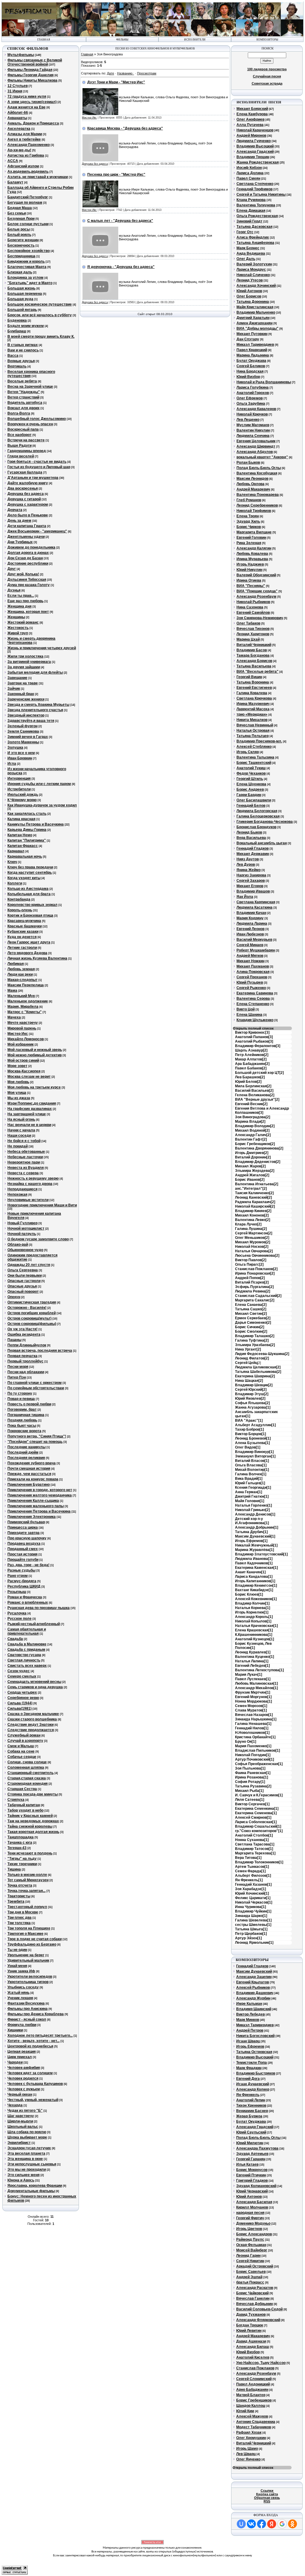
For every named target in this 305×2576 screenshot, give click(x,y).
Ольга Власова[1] (251, 1465)
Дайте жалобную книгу (28, 483)
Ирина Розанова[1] (252, 1777)
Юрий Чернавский (252, 2191)
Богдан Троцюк (250, 2325)
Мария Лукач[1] (249, 1675)
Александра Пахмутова (257, 2148)
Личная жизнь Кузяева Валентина (37, 958)
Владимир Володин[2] (255, 1126)
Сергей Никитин (250, 2261)
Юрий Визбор (248, 377)
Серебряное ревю (23, 1698)
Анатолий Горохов (253, 393)
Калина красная (21, 819)
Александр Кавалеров (256, 409)
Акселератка (19, 129)
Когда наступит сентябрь (30, 873)
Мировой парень (22, 1028)
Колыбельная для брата (29, 894)
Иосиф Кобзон (249, 168)
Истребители (19, 789)
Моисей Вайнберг (252, 2250)
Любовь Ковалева (252, 554)
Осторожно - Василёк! (27, 1308)
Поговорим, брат (22, 1410)
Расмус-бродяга (22, 1581)
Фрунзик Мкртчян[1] (253, 1692)
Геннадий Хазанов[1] (253, 1885)
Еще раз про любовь (25, 601)
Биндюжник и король (26, 261)
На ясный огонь (21, 1119)
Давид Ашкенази (251, 2341)
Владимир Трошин (253, 157)
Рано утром (18, 1576)
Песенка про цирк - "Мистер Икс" (116, 175)
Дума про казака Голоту (29, 585)
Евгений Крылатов (253, 1982)
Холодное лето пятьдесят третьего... (40, 2035)
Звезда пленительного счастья (35, 710)
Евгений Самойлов (253, 613)
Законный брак (21, 694)
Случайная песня (267, 76)
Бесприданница (21, 256)
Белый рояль (19, 235)
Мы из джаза (19, 1098)
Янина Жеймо (249, 870)
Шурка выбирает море (27, 2137)
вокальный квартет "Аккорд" (262, 457)
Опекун (14, 1297)
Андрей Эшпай (249, 2277)
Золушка (15, 747)
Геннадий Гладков (253, 848)
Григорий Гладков (252, 2181)
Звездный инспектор (26, 715)
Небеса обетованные (26, 1152)
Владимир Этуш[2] (252, 1394)
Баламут (15, 182)
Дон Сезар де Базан (25, 558)
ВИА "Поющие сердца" (257, 591)
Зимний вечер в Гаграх (28, 737)
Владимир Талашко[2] (255, 1336)
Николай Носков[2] (252, 1247)
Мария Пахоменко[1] (253, 1746)
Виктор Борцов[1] (250, 1434)
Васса (13, 356)
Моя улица (17, 1093)
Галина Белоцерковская (258, 816)
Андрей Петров (250, 2030)
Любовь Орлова (250, 484)
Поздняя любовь (22, 1420)
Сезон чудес (19, 1671)
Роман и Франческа (25, 1597)
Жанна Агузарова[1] (253, 1407)
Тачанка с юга (20, 1843)
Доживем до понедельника (31, 547)
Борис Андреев (250, 789)
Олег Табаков (248, 623)
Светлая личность (24, 1660)
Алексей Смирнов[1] (253, 1817)
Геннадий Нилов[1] (252, 1728)
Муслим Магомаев (253, 425)
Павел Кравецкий (252, 350)
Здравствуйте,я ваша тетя (31, 721)
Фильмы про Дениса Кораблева (36, 2014)
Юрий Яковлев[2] (250, 1398)
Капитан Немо (20, 835)
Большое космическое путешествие (40, 304)
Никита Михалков (252, 720)
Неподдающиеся (22, 1189)
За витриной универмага (29, 662)
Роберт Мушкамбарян (256, 950)
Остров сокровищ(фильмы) (32, 1324)
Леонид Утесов (250, 280)
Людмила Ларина (252, 923)
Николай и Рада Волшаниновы (264, 382)
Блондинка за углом (25, 278)
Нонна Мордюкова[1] (253, 1701)
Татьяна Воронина (253, 682)
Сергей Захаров (251, 881)
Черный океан (20, 2094)
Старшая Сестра (22, 1789)
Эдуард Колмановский (256, 2186)
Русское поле (20, 1619)
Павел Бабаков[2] (251, 1068)
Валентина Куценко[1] (255, 1657)
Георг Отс (245, 232)
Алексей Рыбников (253, 1988)
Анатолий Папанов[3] (254, 1037)
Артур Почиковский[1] (255, 1759)
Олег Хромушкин (251, 2438)
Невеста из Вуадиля (26, 1168)
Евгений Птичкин (251, 2175)
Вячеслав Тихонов (253, 629)
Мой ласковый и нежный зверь (35, 1050)
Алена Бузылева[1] (252, 1443)
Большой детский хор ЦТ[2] (259, 1073)
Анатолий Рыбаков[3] (254, 1041)
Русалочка (17, 1613)
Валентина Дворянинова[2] (259, 1148)
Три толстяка (19, 1923)
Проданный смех (23, 1549)
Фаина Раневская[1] (253, 1773)
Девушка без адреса (26, 494)
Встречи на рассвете (26, 440)
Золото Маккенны (23, 742)
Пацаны (14, 1340)
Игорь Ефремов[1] (251, 1541)
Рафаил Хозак (249, 2432)
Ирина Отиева (249, 580)
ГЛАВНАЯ (44, 40)
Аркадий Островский (255, 2266)
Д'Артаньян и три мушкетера (33, 478)
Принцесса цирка (23, 1527)
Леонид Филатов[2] (252, 1358)
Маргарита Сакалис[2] (255, 1300)
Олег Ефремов (250, 398)
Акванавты (17, 118)
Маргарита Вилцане (254, 532)
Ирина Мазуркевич (253, 704)
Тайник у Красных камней (30, 1816)
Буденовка (17, 320)
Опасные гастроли (24, 1281)
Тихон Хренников (251, 2105)
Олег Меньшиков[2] (252, 1238)
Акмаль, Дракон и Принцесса (33, 123)
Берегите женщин (23, 240)
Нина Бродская (250, 371)
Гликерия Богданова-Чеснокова (265, 822)
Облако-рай (18, 1245)
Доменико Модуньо (253, 2223)
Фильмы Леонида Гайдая (30, 70)
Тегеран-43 (17, 1848)
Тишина (14, 1869)
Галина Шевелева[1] (253, 1920)
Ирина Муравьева (252, 559)
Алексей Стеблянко (254, 747)
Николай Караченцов (255, 130)
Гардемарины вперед (27, 451)
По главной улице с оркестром (35, 1383)
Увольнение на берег (26, 1955)
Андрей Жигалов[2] (252, 1175)
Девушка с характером (28, 504)
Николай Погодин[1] (253, 1755)
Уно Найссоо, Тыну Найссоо (261, 2363)
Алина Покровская (253, 972)
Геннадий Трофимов (255, 189)
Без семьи (17, 213)
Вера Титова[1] (248, 1858)
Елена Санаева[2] (251, 1305)
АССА (13, 161)
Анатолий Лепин (251, 2100)
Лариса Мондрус (251, 270)
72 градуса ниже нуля (27, 96)
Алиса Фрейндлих (253, 237)
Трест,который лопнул (27, 1907)
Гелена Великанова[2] (255, 1095)
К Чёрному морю (22, 800)
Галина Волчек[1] (251, 1474)
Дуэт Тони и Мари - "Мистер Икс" (116, 82)
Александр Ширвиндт (256, 446)
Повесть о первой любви (29, 1404)
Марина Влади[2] (250, 1122)
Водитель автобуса (25, 403)
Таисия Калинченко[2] (254, 1193)
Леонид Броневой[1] (253, 1438)
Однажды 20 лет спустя (29, 1265)
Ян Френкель (248, 2095)
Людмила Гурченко (254, 141)
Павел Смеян (248, 178)
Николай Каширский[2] (255, 1206)
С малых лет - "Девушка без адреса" (120, 221)
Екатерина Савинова (255, 993)
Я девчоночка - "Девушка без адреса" (121, 267)
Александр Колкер (253, 2089)
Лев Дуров (246, 865)
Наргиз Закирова (251, 875)
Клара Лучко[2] (248, 1224)
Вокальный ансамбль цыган (262, 843)
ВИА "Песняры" (251, 586)
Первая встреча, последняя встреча (40, 1351)
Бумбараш (17, 331)
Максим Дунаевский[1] (255, 1536)
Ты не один (17, 1950)
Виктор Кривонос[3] (252, 1032)
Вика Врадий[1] (249, 1479)
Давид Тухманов (251, 2315)
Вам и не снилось (23, 350)
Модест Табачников (254, 2427)
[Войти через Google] (282, 2524)
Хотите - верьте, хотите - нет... (34, 2041)
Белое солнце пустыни (28, 224)
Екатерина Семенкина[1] (257, 1809)
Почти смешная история (29, 1468)
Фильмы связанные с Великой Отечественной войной (35, 62)
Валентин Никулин (253, 430)
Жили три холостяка (25, 656)
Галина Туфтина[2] (252, 1340)
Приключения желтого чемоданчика (40, 1495)
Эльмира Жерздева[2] (255, 1171)
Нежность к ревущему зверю (33, 1178)
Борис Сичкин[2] (250, 1327)
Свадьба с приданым (26, 1650)
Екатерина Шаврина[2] (255, 1376)
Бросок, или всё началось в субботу (40, 315)
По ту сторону (20, 1393)
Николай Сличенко (253, 275)
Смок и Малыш (21, 1746)
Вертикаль (17, 366)
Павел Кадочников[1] (254, 1563)
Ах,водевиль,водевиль (28, 172)
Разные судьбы (21, 1570)
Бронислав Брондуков (256, 827)
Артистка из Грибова (26, 155)
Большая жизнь (21, 288)
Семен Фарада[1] (250, 1871)
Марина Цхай (248, 639)
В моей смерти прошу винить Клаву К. (41, 337)
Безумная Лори (21, 219)
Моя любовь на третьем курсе (34, 1087)
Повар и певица (21, 1399)
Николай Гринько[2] (252, 1510)
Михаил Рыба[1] (249, 1791)
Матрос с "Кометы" (25, 1012)
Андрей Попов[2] (250, 1278)
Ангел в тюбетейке (24, 139)
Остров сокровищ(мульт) (29, 1318)
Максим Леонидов (252, 479)
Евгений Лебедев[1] (252, 1666)
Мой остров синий (23, 1060)
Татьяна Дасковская (255, 227)
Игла (12, 764)
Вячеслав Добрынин (255, 2304)
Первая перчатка (22, 1356)
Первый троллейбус (25, 1361)
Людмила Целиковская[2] (258, 1367)
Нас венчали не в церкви (29, 1125)
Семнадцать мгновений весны (34, 1682)
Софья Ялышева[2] (252, 1403)
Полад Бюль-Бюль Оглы (259, 468)
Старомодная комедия (28, 1784)
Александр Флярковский (258, 2320)
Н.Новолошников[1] (252, 1733)
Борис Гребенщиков (254, 2400)
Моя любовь (18, 1082)
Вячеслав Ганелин (253, 2298)
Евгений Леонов (250, 929)
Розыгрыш (17, 1592)
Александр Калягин (254, 548)
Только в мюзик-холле (27, 1875)
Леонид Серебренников (257, 505)
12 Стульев (18, 86)
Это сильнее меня (24, 2175)
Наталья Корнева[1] (253, 1608)
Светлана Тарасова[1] (255, 1844)
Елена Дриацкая (251, 211)
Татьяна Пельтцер (253, 736)
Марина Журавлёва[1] (255, 1550)
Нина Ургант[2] (248, 1349)
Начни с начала (21, 1130)
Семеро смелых (22, 1676)
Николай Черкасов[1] (254, 1902)
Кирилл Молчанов (252, 2207)
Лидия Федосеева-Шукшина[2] (262, 1354)
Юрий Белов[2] (248, 1082)
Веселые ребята (22, 381)
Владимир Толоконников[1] (259, 1862)
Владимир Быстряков (256, 2073)
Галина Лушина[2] (251, 1229)
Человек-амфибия (24, 2068)
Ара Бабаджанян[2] (252, 1064)
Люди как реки (20, 974)
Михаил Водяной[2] (252, 1130)
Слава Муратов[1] (251, 1710)
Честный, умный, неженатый (33, 2100)
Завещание (17, 678)
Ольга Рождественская (257, 216)
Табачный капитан (24, 1805)
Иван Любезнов (250, 934)
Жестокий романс (23, 622)
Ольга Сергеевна (23, 1270)
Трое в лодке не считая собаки (35, 1939)
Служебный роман (24, 1735)
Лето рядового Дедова (27, 953)
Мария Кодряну (250, 918)
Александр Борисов (254, 661)
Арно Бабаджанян (252, 2390)
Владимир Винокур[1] (254, 1452)
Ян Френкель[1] (249, 1880)
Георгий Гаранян (251, 2159)
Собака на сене (21, 1751)
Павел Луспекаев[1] (253, 1679)
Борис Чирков (249, 527)
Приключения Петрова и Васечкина (39, 1511)
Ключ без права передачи (30, 867)
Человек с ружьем (24, 2089)
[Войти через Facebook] (262, 2524)
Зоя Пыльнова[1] (250, 1768)
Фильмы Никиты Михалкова (32, 80)
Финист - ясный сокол (27, 2019)
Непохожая (17, 1194)
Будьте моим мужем (26, 326)
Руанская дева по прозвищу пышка (39, 1608)
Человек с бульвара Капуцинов (35, 2084)
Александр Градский (255, 152)
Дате (111, 73)
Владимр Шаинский (254, 2009)
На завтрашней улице (27, 1114)
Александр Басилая (254, 2202)
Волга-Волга (19, 413)
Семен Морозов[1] (251, 1706)
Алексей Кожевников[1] (256, 1599)
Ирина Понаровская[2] (255, 1273)
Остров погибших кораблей (32, 1313)
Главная (87, 54)
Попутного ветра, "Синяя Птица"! (37, 1436)
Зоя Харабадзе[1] (250, 1889)
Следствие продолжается (31, 1730)
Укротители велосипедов (30, 1977)
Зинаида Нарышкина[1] (256, 1719)
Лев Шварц (246, 2454)
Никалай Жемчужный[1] (256, 1545)
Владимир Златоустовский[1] (261, 1554)
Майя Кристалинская (255, 307)
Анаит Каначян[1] (250, 1572)
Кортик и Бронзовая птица (30, 915)
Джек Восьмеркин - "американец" (37, 531)
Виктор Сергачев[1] (252, 1804)
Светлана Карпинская (256, 902)
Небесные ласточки (25, 1157)
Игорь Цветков (249, 2229)
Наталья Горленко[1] (253, 1505)
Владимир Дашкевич (255, 1993)
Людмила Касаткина (255, 907)
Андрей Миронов (251, 136)
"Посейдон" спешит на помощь (35, 1442)
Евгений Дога (248, 2079)
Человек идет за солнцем (30, 2073)
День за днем (19, 521)
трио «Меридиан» (252, 714)
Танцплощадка (21, 1837)
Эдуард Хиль (248, 521)
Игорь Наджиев (250, 564)
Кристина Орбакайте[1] (255, 1737)
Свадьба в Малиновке (27, 1644)
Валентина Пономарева (258, 495)
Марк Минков (248, 2020)
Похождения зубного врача (32, 1463)
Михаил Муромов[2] (253, 1242)
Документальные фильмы (31, 2191)
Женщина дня (20, 606)
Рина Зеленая (249, 543)
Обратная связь (267, 2498)
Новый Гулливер (22, 1223)
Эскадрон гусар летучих (29, 2148)
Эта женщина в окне (25, 2159)
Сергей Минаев (250, 945)
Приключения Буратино (29, 1485)
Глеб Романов (249, 500)
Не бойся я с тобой (24, 1141)
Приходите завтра (24, 1533)
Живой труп (18, 633)
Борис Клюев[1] (249, 1594)
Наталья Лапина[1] (252, 1661)
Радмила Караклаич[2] (255, 1202)
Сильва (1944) (20, 1703)
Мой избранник (21, 1044)
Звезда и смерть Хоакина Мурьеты (38, 705)
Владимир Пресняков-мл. (259, 741)
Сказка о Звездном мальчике (33, 1714)
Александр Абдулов (255, 452)
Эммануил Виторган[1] (255, 1456)
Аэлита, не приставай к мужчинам (38, 177)
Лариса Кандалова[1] (254, 1577)
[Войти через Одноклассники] (292, 2524)
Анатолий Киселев (253, 2357)
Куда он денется (22, 937)
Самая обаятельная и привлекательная (27, 1631)
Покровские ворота (24, 1431)
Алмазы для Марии (25, 134)
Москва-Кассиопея (24, 1071)
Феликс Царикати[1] (253, 1898)
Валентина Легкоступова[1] (259, 1670)
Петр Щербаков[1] (251, 1934)
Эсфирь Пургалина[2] (254, 1287)
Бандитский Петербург (28, 197)
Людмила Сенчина (253, 436)
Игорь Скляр (248, 752)
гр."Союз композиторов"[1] (259, 1831)
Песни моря (18, 1367)
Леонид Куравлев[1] (253, 1652)
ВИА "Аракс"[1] (249, 1421)
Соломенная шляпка (26, 1767)
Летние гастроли (22, 948)
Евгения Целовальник (256, 441)
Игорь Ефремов (250, 2047)
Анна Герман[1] (249, 1492)
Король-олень (20, 910)
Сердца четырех (22, 1692)
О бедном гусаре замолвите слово (38, 1239)
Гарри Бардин (249, 795)
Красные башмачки (25, 926)
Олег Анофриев (250, 119)
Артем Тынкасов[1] (252, 1867)
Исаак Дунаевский (253, 2084)
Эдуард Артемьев (252, 2154)
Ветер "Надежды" (24, 392)
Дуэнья (14, 590)
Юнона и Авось (21, 2180)
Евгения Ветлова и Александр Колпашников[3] (262, 1111)
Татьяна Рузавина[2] (253, 1786)
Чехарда (15, 2105)
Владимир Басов (252, 650)
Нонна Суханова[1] (252, 1840)
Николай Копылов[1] (253, 1621)
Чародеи (15, 2062)
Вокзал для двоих (24, 408)
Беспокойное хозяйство (29, 251)
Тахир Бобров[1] (249, 1429)
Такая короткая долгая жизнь (33, 1832)
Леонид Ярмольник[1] (254, 1943)
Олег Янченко (248, 2459)
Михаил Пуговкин (252, 334)
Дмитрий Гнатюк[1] (252, 1496)
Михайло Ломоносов (26, 1039)
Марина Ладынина (253, 355)
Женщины (16, 617)
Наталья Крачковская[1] (256, 1626)
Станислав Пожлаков (255, 2368)
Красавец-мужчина (24, 921)
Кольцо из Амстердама (28, 889)
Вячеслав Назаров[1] (254, 1715)
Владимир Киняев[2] (253, 1211)
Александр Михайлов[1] (256, 1688)
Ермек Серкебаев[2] (253, 1318)
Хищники (15, 2030)
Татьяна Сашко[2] (251, 1309)
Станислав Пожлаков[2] (256, 1269)
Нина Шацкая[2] (249, 1381)
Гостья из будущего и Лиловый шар (39, 467)
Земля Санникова (23, 731)
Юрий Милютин (250, 2143)
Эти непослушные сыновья (32, 2164)
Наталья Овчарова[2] (254, 1251)
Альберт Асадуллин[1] (255, 1425)
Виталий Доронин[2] (253, 1157)
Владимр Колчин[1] (252, 1603)
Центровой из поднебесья (30, 2046)
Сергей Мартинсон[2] (254, 1233)
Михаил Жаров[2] (250, 1166)
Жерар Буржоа (249, 2116)
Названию (125, 73)
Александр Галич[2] (253, 1135)
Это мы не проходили (27, 2169)
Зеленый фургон (22, 726)
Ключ (12, 862)
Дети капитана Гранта (27, 526)
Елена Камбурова (252, 114)
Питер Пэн (17, 1377)
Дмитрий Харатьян (253, 318)
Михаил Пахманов (253, 966)
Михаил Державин (253, 854)
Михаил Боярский (252, 109)
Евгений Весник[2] (251, 1104)
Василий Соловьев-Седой (259, 2309)
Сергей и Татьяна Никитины (261, 194)
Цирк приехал (20, 2057)
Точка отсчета (20, 1885)
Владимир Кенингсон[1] (256, 1586)
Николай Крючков (252, 414)
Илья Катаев (247, 2164)
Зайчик (14, 689)
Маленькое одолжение (28, 1001)
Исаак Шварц (248, 2041)
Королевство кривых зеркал (32, 905)
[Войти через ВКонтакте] (251, 2524)
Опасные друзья (22, 1286)
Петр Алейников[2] (252, 1055)
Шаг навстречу (21, 2116)
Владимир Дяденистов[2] (258, 1162)
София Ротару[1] (250, 1782)
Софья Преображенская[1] (259, 1764)
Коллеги (15, 883)
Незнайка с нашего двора (30, 1184)
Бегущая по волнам (25, 203)
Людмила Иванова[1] (254, 1559)
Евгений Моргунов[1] (253, 1697)
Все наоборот (20, 435)
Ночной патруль (22, 1234)
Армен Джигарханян (255, 323)
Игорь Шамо (247, 2449)
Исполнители (195, 40)
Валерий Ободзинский (256, 575)
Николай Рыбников (253, 602)
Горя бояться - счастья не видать (37, 462)
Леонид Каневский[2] (253, 1197)
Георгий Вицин (249, 677)
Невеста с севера (23, 1173)
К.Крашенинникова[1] (254, 1635)
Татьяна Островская (254, 2052)
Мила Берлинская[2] (253, 1086)
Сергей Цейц (246, 1363)
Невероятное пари (24, 1162)
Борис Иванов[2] (250, 1180)
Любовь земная (21, 969)
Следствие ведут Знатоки (31, 1725)
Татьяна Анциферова (255, 243)
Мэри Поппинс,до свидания (32, 1103)
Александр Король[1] (254, 1617)
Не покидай (18, 1146)
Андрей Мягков (250, 956)
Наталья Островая (253, 731)
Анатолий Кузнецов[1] (255, 1639)
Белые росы (19, 229)
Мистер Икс (18, 1034)
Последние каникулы (27, 1447)
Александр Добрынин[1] (257, 1527)
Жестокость (18, 628)
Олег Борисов (249, 296)
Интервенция (19, 778)
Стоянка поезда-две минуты (33, 1794)
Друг (12, 569)
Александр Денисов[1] (255, 1514)
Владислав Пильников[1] (257, 1750)
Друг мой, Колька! (23, 574)
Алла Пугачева (250, 125)
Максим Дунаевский (254, 1971)
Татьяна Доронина (253, 302)
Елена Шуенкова (251, 784)
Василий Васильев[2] (254, 1091)
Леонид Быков (249, 832)
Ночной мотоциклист (26, 1228)
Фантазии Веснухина (26, 2003)
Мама (12, 990)
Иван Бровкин (20, 758)
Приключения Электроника (32, 1517)
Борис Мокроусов (252, 2170)
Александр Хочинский (256, 286)
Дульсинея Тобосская (27, 580)
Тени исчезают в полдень (30, 1853)
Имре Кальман (249, 2004)
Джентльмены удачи (26, 537)
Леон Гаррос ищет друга (29, 942)
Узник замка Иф (21, 1971)
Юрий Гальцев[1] (250, 1483)
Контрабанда (19, 899)
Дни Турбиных (20, 542)
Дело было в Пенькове (28, 515)
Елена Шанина (249, 1015)
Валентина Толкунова (256, 205)
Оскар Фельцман (251, 2245)
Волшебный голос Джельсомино (37, 419)
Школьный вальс (23, 2127)
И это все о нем (21, 753)
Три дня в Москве (23, 1912)
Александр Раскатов (255, 2288)
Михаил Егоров (250, 886)
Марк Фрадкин (249, 2068)
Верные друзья (21, 361)
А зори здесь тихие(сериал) (32, 102)
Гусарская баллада (25, 472)
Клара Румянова (251, 200)
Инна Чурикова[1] (250, 1907)
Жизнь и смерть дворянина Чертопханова (31, 641)
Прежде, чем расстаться (29, 1474)
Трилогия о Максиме (25, 1934)
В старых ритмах (23, 345)
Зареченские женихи (26, 699)
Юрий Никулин (249, 570)
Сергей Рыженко (251, 988)
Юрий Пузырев (250, 982)
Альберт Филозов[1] (253, 1876)
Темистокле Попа (252, 2063)
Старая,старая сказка (27, 1778)
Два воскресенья (23, 488)
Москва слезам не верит (29, 1077)
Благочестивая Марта (27, 267)
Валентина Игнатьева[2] (257, 1184)
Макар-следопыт (22, 980)
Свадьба (15, 1639)
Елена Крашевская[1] (254, 1630)
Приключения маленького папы (36, 1506)
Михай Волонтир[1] (252, 1470)
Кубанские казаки (23, 932)
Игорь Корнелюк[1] (252, 1612)
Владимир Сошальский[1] (258, 1826)
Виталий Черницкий (254, 645)
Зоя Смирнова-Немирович (260, 618)
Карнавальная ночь (25, 856)
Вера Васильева (251, 838)
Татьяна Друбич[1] (251, 1532)
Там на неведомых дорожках (33, 1821)
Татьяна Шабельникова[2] (258, 1372)
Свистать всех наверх (27, 1666)
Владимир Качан (251, 913)
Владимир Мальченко (256, 312)
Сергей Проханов (252, 977)
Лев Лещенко (248, 420)
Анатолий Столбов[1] (254, 1835)
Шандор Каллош (251, 2406)
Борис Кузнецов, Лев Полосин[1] (253, 1646)
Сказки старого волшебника (32, 1719)
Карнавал (16, 851)
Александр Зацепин (254, 1977)
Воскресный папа (23, 429)
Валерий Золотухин (254, 264)
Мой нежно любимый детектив (35, 1055)
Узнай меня (17, 1966)
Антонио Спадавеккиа (256, 2422)
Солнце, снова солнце (27, 1762)
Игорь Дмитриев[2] (252, 1153)
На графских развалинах (30, 1109)
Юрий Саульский (251, 2132)
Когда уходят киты (24, 878)
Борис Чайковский (252, 2293)
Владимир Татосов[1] (254, 1849)
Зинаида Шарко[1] (251, 1916)
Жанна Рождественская (258, 162)
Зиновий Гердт (249, 221)
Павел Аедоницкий (253, 2384)
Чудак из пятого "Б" (25, 2111)
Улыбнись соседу (23, 1987)
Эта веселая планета (26, 2153)
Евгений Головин (251, 538)
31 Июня (15, 91)
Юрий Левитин (249, 2331)
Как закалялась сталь (27, 814)
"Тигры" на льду (22, 1859)
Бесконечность (21, 245)
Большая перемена (25, 294)
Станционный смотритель (31, 1773)
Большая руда (20, 299)
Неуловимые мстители (28, 1200)
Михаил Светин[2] (251, 1314)
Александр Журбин (253, 1998)
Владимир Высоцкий (255, 146)
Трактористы (19, 1896)
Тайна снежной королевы (30, 1826)
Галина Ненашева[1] (253, 1724)
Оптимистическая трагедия (32, 1302)
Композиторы (267, 40)
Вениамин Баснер (252, 2111)
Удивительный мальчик (28, 1960)
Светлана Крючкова (254, 698)
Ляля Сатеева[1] (250, 1800)
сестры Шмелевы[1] (253, 1925)
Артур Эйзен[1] (248, 1938)
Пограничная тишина (26, 1415)
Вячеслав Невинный (255, 725)
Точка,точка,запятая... (27, 1891)
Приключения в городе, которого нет (40, 1490)
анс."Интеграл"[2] (251, 1189)
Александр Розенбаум (256, 597)
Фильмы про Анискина (28, 2009)
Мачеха (14, 1017)
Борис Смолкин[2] (251, 1331)
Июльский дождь (23, 795)
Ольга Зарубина (251, 404)
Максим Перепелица (26, 985)
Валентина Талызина (255, 757)
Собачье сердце (22, 1757)
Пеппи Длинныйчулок (27, 1345)
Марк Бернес (248, 248)
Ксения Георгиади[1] (253, 1488)
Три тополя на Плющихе (29, 1928)
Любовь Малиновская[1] (256, 1683)
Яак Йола (245, 897)
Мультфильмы (21, 55)
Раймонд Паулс (250, 2239)
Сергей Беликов (251, 366)
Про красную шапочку (27, 1538)
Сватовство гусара (24, 1655)
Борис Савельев (251, 2272)
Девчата (15, 510)
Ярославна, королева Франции (35, 2186)
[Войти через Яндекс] (272, 2524)
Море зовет (17, 1066)
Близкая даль (20, 272)
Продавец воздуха (24, 1544)
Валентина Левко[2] (253, 1220)
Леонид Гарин (248, 2256)
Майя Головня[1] (250, 1501)
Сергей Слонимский (254, 2379)
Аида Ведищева (251, 253)
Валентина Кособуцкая (257, 473)
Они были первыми (25, 1275)
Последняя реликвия (26, 1458)
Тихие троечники (22, 1864)
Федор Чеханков (251, 773)
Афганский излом (23, 166)
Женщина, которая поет (28, 612)
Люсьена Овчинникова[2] (257, 1256)
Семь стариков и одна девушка (35, 1687)
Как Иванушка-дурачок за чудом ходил (42, 805)
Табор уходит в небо (25, 1810)
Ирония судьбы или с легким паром (39, 784)
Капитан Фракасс (23, 846)
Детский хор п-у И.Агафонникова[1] (252, 1521)
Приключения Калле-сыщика (33, 1501)
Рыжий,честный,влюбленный (34, 1624)
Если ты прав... (21, 596)
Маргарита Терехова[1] (255, 1853)
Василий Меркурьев (254, 940)
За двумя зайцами (24, 667)
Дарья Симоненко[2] (253, 1323)
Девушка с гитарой (24, 499)
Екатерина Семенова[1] (256, 1813)
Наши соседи (19, 1136)
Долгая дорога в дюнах (28, 553)
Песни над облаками (26, 1372)
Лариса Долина (250, 173)
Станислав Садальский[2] (258, 1296)
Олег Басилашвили (254, 800)
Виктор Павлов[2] (251, 1260)
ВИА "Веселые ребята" (257, 672)
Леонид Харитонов (253, 634)
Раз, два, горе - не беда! (28, 1565)
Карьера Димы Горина (27, 830)
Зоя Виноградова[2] (253, 1117)
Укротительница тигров (28, 1982)
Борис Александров (254, 2234)
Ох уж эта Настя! (22, 1329)
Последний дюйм (23, 1452)
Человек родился (23, 2078)
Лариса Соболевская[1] (256, 1822)
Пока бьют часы (22, 1426)
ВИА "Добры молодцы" (257, 328)
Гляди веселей (21, 456)
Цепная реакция (22, 2052)
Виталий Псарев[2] (252, 1282)
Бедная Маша (20, 208)
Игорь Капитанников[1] (255, 1581)
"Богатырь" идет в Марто (30, 283)
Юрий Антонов (249, 291)
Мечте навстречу (23, 1023)
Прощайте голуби (23, 1560)
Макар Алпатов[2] (251, 1059)
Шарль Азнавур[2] (251, 1050)
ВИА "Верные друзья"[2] (257, 1099)
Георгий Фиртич (250, 2218)
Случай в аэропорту (25, 1741)
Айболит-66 (18, 113)
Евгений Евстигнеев (254, 688)
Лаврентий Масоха (253, 709)
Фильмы (122, 40)
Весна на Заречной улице (30, 387)
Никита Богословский (255, 2036)
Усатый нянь (18, 1993)
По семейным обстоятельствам (36, 1388)
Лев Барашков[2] (250, 1077)
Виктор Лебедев (250, 2014)
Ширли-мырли (20, 2121)
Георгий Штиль (250, 779)
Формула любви (22, 2025)
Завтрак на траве (23, 683)
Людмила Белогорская (257, 811)
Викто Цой (246, 1009)
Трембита (16, 1901)
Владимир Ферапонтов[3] (258, 1046)
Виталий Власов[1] (252, 1461)
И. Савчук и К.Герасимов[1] (259, 1795)
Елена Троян (248, 516)
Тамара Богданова (253, 655)
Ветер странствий (23, 397)
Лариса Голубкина (253, 387)
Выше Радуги (20, 446)
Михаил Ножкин (250, 961)
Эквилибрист (19, 2143)
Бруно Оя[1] (246, 1742)
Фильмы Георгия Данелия (31, 75)
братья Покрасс (250, 2282)
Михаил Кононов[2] (252, 1215)
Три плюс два (20, 1918)
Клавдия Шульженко (255, 1020)
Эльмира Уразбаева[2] (255, 1345)
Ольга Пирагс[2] (249, 1264)
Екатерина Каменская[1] (256, 1568)
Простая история (22, 1554)
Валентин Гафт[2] (251, 1139)
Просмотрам (147, 73)
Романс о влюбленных (28, 1602)
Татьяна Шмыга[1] (251, 1929)
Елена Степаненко (253, 1004)
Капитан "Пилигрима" (27, 840)
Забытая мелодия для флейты (35, 672)
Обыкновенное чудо (25, 1250)
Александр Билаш (253, 2347)
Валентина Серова (253, 999)
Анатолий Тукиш (251, 768)
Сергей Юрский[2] (251, 1390)
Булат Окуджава (251, 361)
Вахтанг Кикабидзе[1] (254, 1590)
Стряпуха (16, 1800)
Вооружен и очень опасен (30, 424)
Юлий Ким (245, 2411)
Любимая (16, 964)
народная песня (250, 2213)
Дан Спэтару (248, 339)
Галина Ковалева (252, 693)
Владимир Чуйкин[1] (253, 1911)
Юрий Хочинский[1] (252, 1893)
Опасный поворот (23, 1292)
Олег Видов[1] (248, 1447)
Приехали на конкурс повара (33, 1479)
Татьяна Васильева (254, 666)
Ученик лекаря (20, 1998)
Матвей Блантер (251, 2395)
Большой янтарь (22, 310)
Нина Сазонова (250, 607)
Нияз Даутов (248, 859)
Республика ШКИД (24, 1586)
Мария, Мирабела (23, 1007)
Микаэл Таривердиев (255, 345)
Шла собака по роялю (27, 2132)
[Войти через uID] (241, 2524)
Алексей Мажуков (252, 2416)
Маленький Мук (21, 996)
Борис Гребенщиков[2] (255, 1144)
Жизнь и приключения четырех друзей (42, 648)
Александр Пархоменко (29, 145)
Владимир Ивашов (253, 891)
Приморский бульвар (26, 1522)
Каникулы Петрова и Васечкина (36, 824)
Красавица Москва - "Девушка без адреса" (125, 128)
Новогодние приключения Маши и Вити (42, 1205)
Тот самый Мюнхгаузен (28, 1880)
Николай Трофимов (254, 511)
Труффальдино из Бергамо (32, 1944)
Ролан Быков (248, 462)
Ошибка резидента (24, 1334)
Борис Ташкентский (254, 763)
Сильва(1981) (20, 1708)
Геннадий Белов (251, 806)
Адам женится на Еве (27, 107)
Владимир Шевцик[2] (254, 1385)
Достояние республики (28, 563)
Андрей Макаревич (253, 489)
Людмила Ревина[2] (253, 1291)
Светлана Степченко (255, 184)
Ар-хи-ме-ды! (19, 150)
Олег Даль (246, 259)
